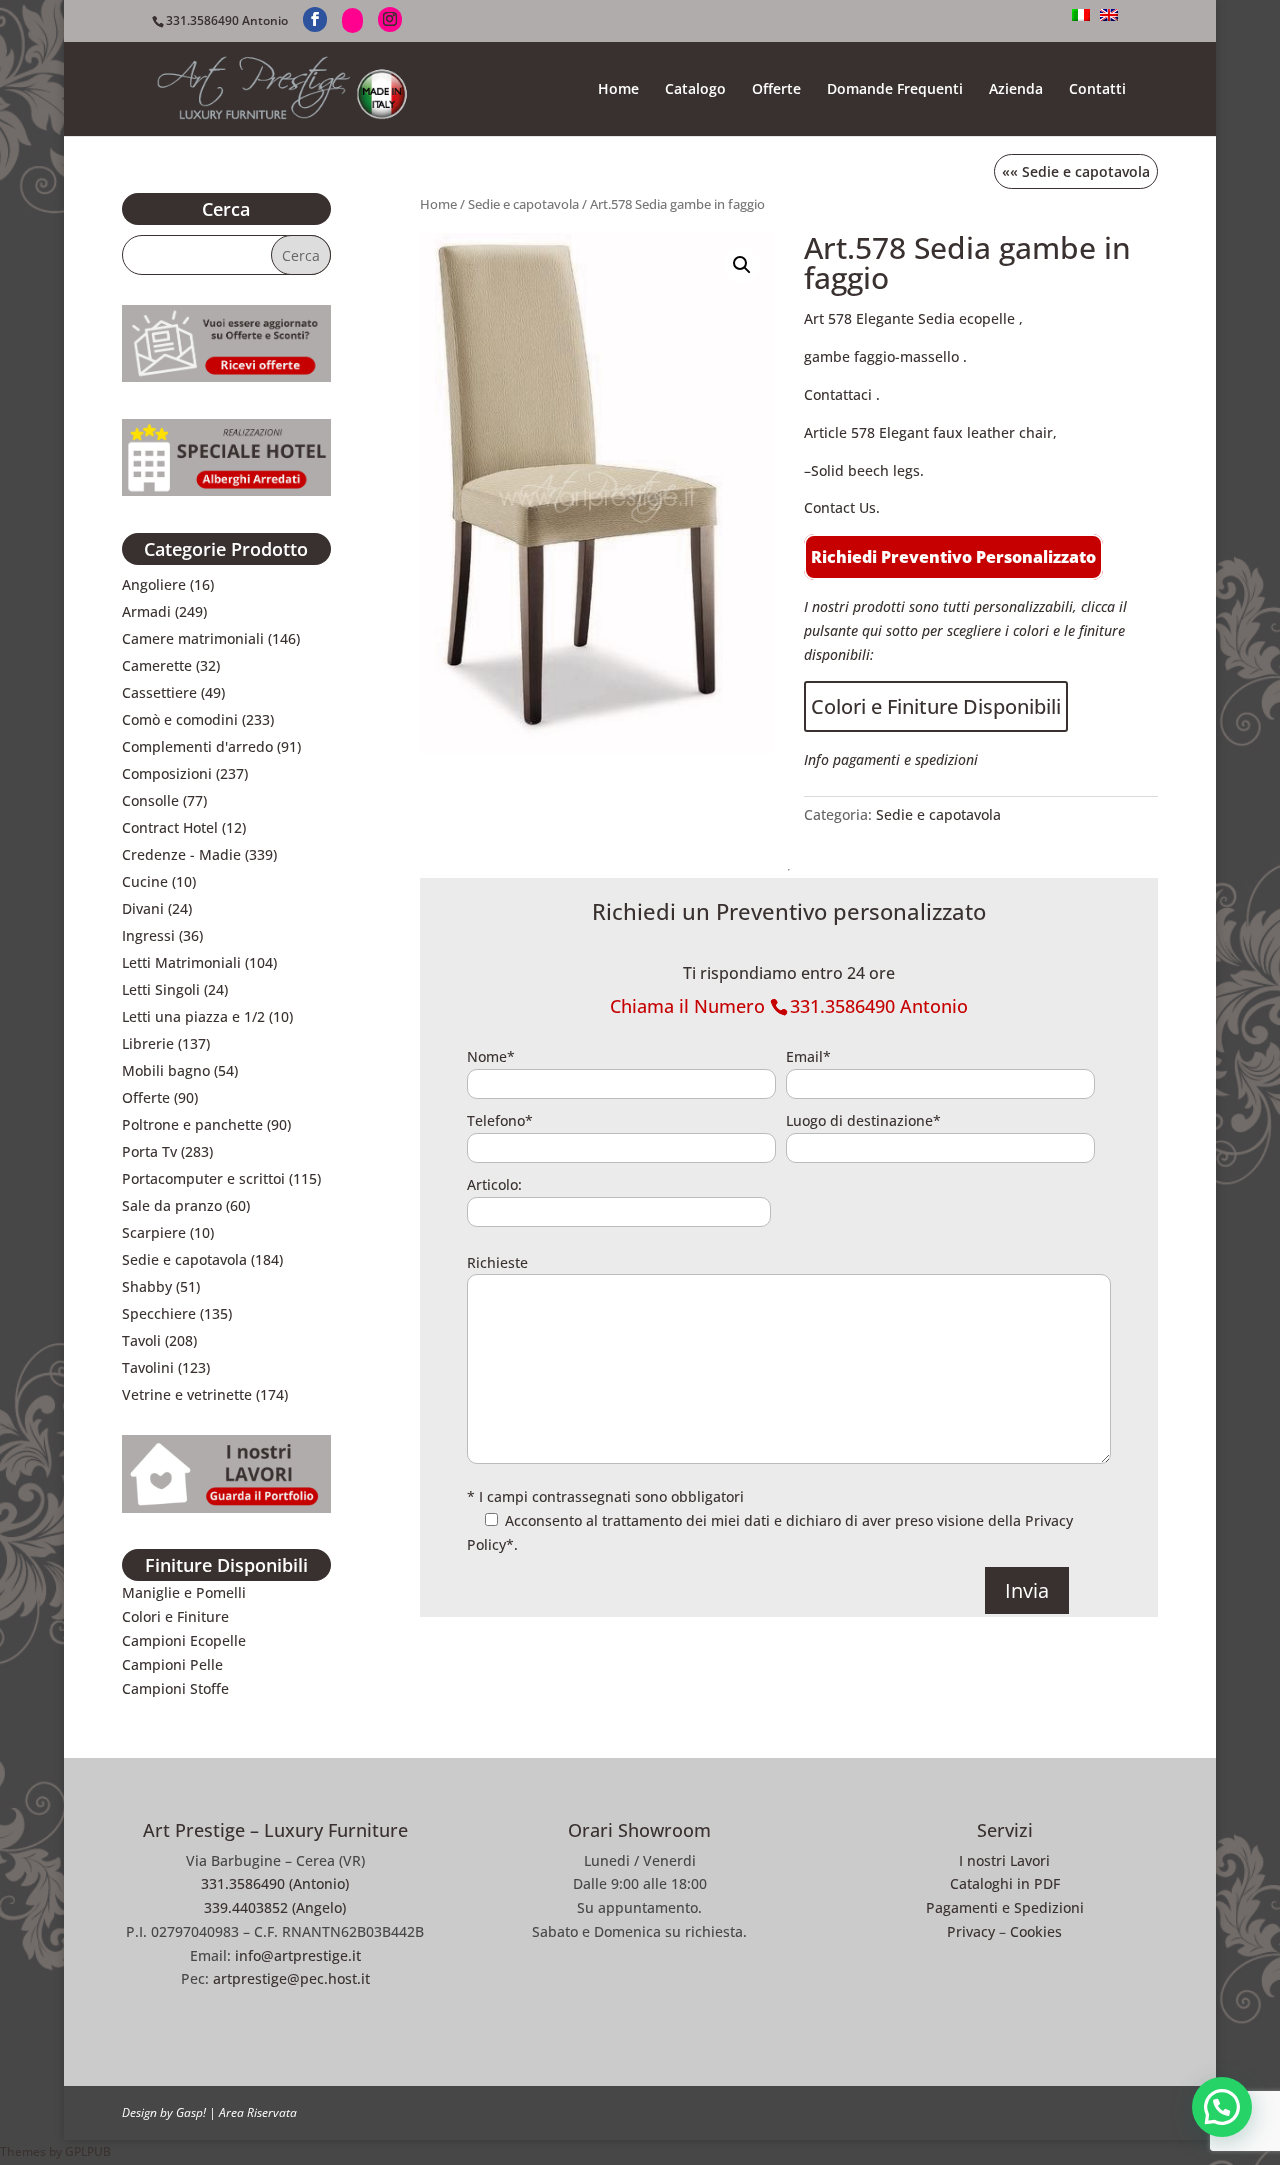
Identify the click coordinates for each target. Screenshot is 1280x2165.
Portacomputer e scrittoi (203, 1178)
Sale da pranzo (172, 1205)
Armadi (146, 611)
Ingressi (148, 935)
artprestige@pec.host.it (291, 1978)
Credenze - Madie (181, 854)
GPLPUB (88, 2151)
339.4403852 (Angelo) (275, 1907)
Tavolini (148, 1367)
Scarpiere (154, 1232)
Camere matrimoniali (193, 638)
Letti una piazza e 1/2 (193, 1016)
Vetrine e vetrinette (187, 1394)
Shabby (147, 1286)
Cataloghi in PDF (1005, 1883)
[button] (742, 265)
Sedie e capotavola (523, 204)
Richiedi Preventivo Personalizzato (953, 557)
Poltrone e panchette (192, 1124)
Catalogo (695, 90)
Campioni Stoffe (175, 1688)
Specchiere (159, 1313)
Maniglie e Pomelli (184, 1592)
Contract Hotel (170, 827)
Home (618, 90)
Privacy (971, 1931)
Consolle (150, 800)
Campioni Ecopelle (184, 1640)
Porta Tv (149, 1151)
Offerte (776, 90)
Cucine (145, 881)
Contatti (1097, 90)
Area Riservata (258, 2112)
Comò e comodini (180, 719)
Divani (143, 908)
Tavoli (141, 1340)
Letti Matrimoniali (181, 962)
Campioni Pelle (172, 1664)
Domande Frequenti (895, 90)
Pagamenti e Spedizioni (1005, 1907)
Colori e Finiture (175, 1616)
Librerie (148, 1043)
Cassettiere (159, 692)
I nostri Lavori (1004, 1860)
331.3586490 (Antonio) (275, 1883)
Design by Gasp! (164, 2112)
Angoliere (154, 584)
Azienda (1016, 90)
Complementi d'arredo (197, 746)
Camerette (157, 665)
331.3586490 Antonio (227, 20)
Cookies (1036, 1931)
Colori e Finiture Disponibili (936, 706)
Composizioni (167, 773)
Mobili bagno (166, 1070)
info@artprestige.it (298, 1955)
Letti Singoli (161, 989)
